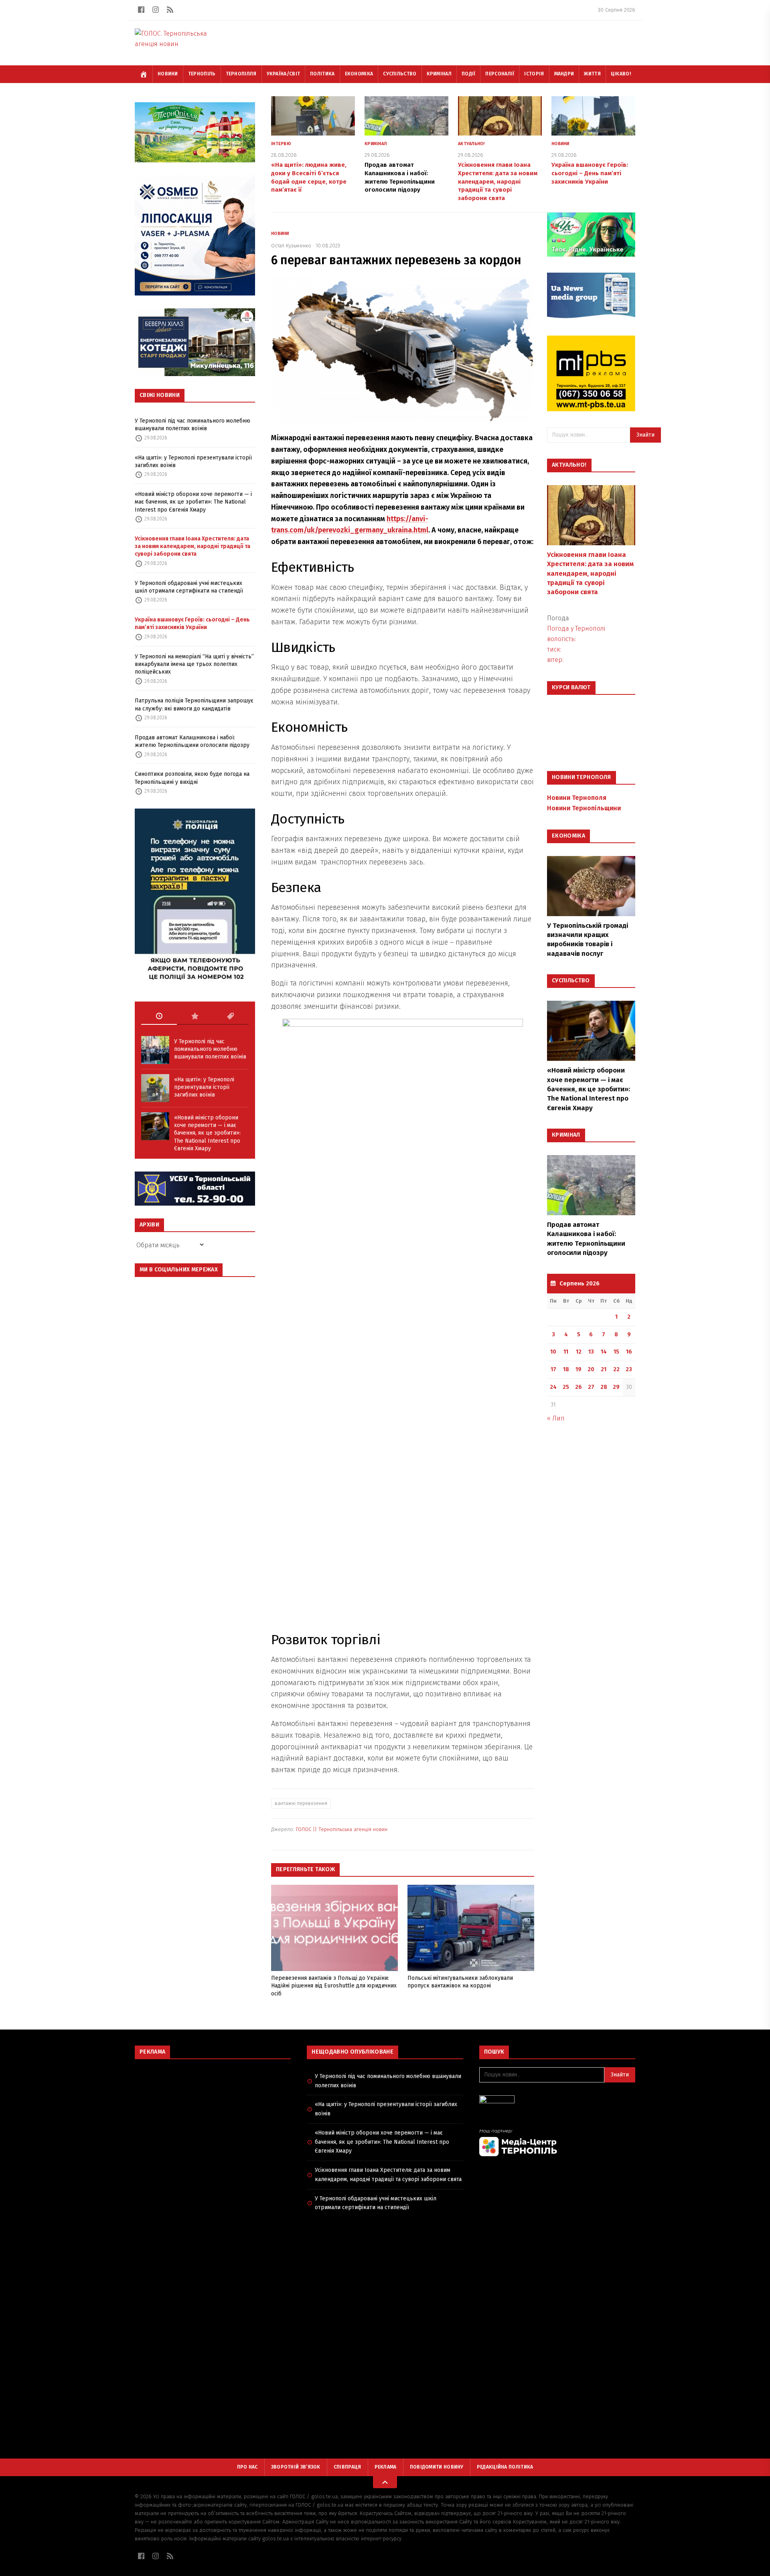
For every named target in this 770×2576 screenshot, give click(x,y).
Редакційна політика (505, 2467)
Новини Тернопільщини (584, 808)
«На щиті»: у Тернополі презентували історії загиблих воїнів (193, 461)
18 (566, 1369)
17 (553, 1369)
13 (591, 1352)
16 (629, 1352)
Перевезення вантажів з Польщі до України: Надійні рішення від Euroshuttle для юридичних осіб (334, 1986)
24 (553, 1387)
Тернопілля (241, 74)
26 (579, 1387)
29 (616, 1387)
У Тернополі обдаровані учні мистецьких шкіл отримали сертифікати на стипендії (189, 587)
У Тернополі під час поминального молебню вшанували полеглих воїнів (192, 425)
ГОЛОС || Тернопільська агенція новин (342, 1829)
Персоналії (500, 74)
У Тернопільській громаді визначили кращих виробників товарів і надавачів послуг (588, 940)
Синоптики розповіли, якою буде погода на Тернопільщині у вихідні (192, 778)
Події (469, 74)
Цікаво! (621, 74)
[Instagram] (156, 10)
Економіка (359, 74)
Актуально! (471, 144)
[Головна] (144, 74)
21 (604, 1369)
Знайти (645, 435)
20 (591, 1369)
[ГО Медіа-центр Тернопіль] (557, 2142)
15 (616, 1352)
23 (629, 1369)
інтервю (281, 144)
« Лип (556, 1418)
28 (604, 1387)
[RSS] (170, 10)
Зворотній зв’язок (296, 2467)
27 (591, 1387)
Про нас (247, 2467)
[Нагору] (385, 2482)
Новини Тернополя (577, 798)
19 (579, 1369)
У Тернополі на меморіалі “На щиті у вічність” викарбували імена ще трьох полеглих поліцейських (194, 664)
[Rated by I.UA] (557, 2101)
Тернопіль (202, 74)
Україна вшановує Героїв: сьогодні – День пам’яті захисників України (192, 623)
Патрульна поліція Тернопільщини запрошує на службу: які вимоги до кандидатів (194, 704)
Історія (534, 74)
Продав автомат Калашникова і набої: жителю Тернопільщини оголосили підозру (192, 741)
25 (566, 1387)
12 (579, 1352)
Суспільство (400, 74)
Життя (592, 74)
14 (604, 1352)
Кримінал (439, 74)
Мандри (564, 74)
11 (566, 1352)
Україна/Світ (284, 74)
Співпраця (348, 2467)
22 (616, 1369)
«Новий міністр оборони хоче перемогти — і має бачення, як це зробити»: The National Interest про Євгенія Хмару (193, 502)
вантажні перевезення (301, 1803)
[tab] (159, 1016)
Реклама (386, 2467)
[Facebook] (141, 10)
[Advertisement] (213, 2123)
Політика (322, 74)
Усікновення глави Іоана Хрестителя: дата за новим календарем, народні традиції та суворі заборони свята (192, 546)
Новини (168, 74)
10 (553, 1352)
